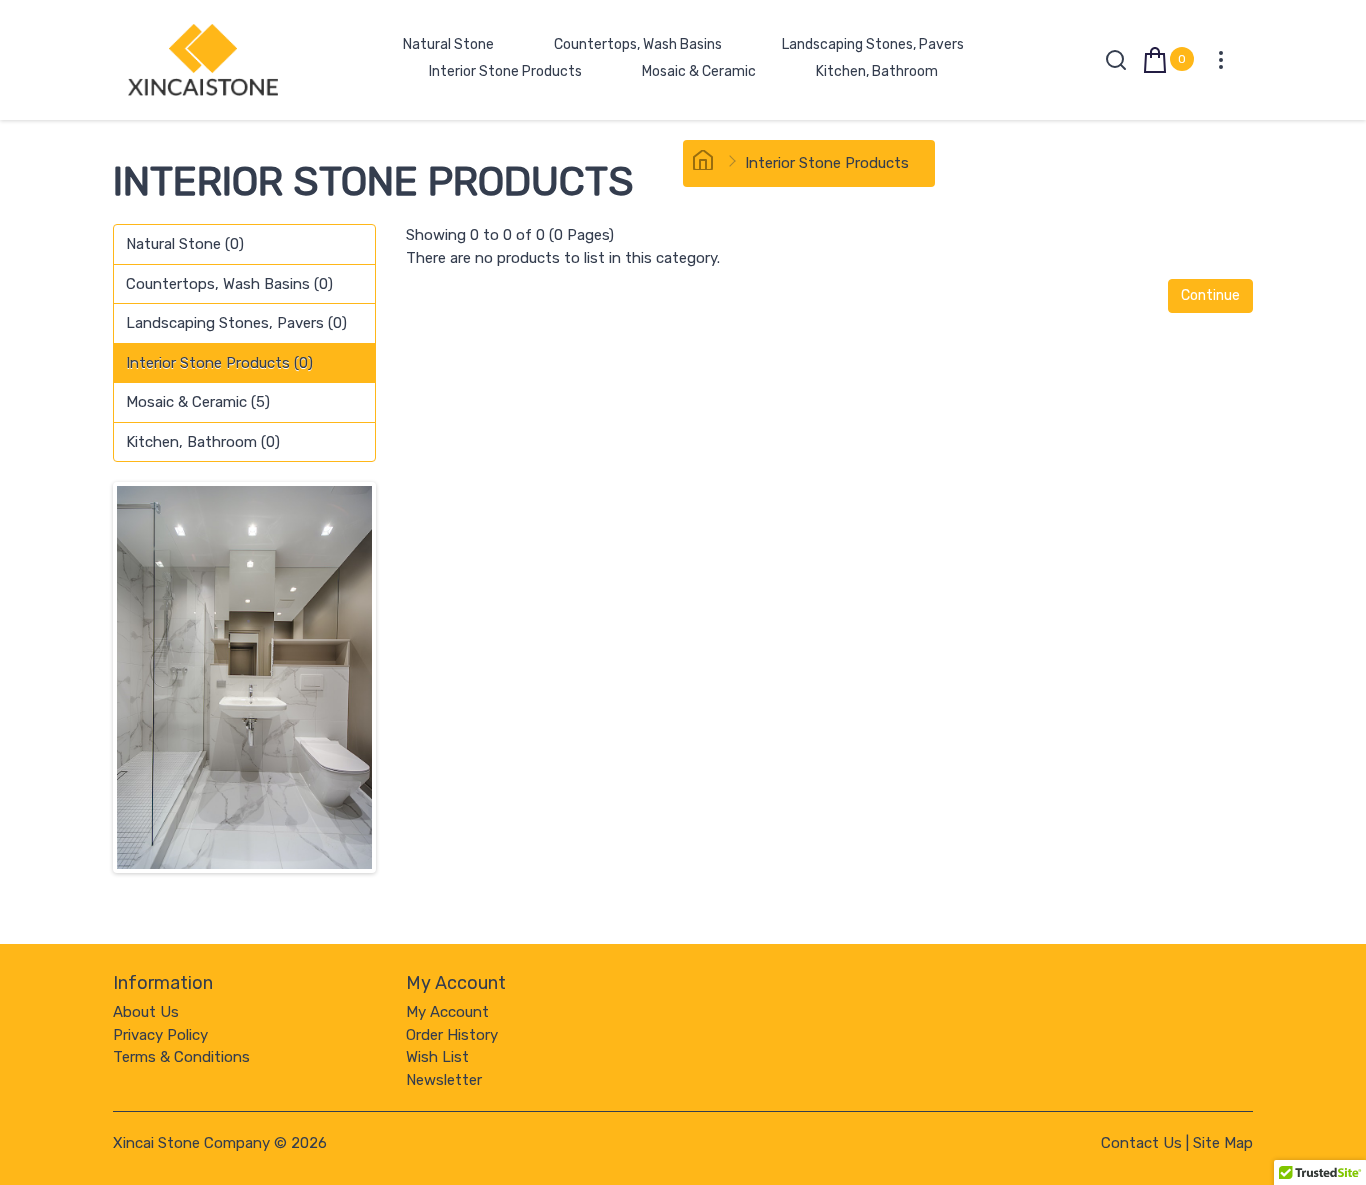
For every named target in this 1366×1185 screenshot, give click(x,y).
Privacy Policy (160, 1035)
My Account (447, 1012)
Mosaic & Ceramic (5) (198, 402)
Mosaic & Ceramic (699, 71)
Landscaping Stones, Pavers (873, 44)
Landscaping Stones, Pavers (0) (236, 323)
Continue (1210, 295)
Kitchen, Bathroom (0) (203, 442)
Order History (452, 1035)
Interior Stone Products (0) (219, 363)
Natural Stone (448, 44)
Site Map (1223, 1143)
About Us (146, 1012)
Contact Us (1141, 1143)
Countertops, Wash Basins (638, 44)
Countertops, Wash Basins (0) (229, 284)
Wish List (437, 1057)
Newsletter (444, 1080)
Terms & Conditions (181, 1057)
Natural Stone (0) (185, 244)
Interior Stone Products (505, 71)
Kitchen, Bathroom (877, 71)
